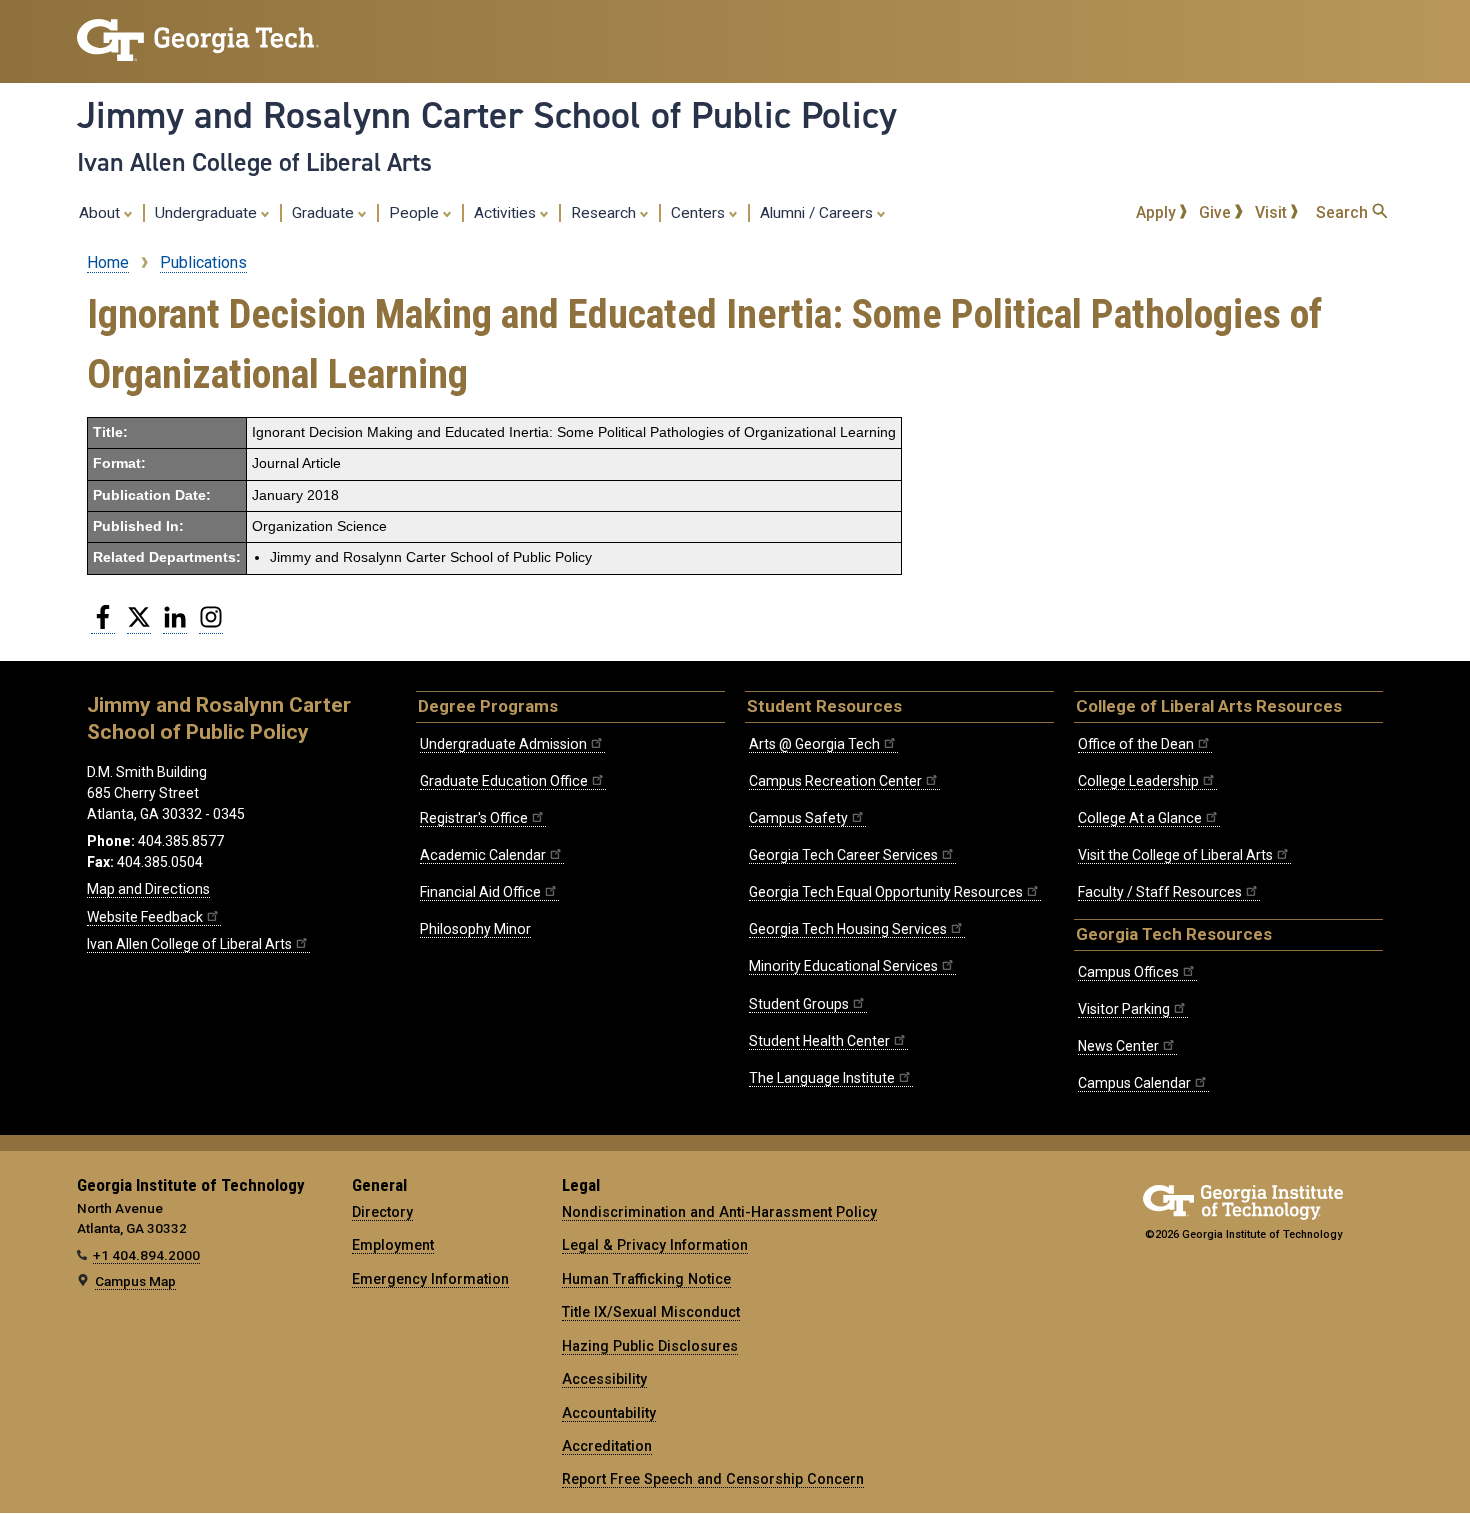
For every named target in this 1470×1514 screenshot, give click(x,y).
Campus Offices (1128, 972)
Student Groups (799, 1004)
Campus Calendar (1134, 1083)
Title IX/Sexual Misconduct (651, 1312)
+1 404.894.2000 (146, 1255)
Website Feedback (145, 917)
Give (1217, 212)
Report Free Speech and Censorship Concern (713, 1479)
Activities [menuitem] (507, 213)
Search (1344, 212)
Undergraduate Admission (503, 744)
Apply (1158, 212)
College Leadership (1138, 781)
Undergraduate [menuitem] (208, 213)
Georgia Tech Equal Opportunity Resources (886, 892)
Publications (203, 262)
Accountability (609, 1413)
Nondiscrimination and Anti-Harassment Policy (719, 1212)
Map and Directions (148, 889)
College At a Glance (1140, 818)
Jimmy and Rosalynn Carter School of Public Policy (487, 115)
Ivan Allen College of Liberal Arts (254, 162)
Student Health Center (819, 1041)
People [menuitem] (416, 213)
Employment (393, 1245)
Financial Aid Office (480, 892)
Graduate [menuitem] (325, 213)
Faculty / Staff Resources (1160, 892)
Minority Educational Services (843, 966)
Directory (382, 1212)
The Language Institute (822, 1078)
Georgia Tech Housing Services (848, 929)
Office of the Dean (1136, 744)
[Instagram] (211, 625)
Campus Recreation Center (835, 781)
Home (108, 262)
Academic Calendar (483, 855)
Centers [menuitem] (700, 213)
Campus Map (135, 1281)
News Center (1118, 1046)
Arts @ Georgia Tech (814, 744)
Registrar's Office (474, 818)
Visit (1273, 212)
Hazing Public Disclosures (650, 1346)
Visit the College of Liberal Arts (1175, 855)
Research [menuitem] (605, 213)
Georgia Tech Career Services (843, 855)
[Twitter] (139, 625)
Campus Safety (798, 818)
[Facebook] (103, 625)
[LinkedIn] (175, 625)
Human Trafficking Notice (646, 1279)
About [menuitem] (101, 213)
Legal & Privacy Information (655, 1245)
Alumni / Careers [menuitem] (818, 213)
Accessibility (604, 1379)
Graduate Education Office (504, 781)
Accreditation (607, 1446)
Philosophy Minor (475, 929)
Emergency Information (430, 1279)
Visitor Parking (1124, 1009)
